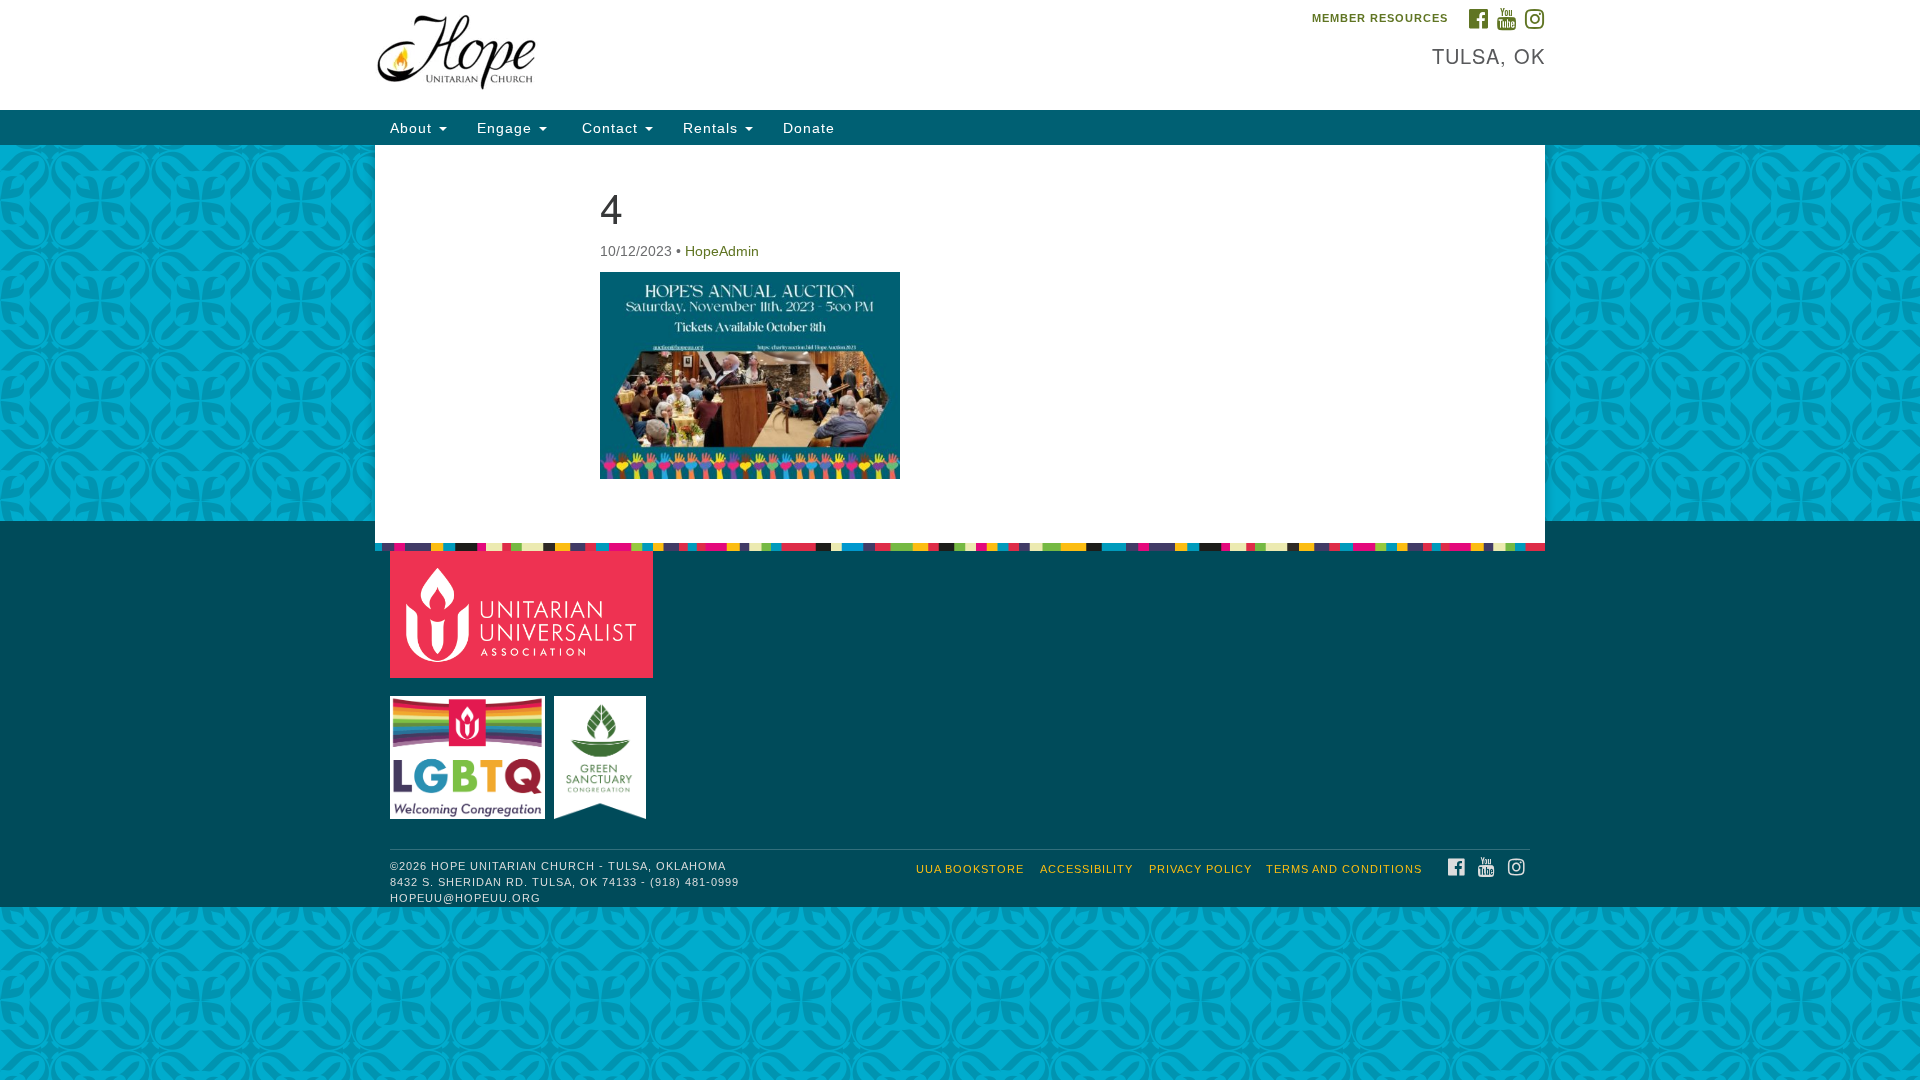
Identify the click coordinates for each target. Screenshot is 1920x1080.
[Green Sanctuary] (602, 747)
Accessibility (1086, 869)
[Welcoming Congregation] (470, 747)
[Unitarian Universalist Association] (524, 613)
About (413, 128)
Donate (809, 128)
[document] (960, 333)
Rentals (713, 128)
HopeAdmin (722, 251)
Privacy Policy (1200, 869)
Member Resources (1380, 18)
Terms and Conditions (1344, 869)
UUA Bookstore (970, 869)
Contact (610, 128)
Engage (507, 128)
